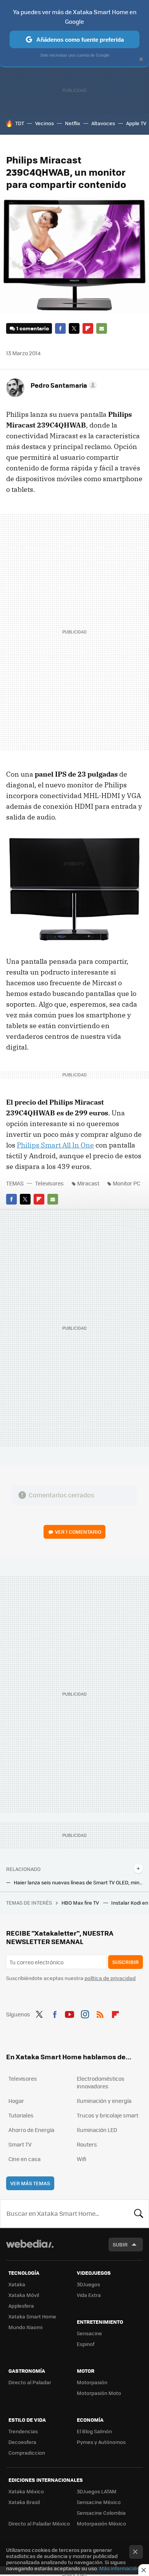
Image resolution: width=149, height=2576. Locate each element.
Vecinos (45, 123)
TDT (20, 123)
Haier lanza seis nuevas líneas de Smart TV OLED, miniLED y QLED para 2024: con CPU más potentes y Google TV (78, 1882)
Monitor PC (126, 1183)
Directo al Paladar (30, 2382)
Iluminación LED (97, 2130)
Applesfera (21, 2306)
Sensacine (89, 2333)
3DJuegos (88, 2284)
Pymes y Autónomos (101, 2442)
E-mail (102, 328)
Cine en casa (24, 2159)
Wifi (82, 2159)
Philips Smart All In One (55, 1145)
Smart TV (20, 2144)
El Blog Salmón (94, 2431)
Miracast (88, 1183)
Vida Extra (89, 2295)
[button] (63, 385)
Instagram (85, 2013)
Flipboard (88, 328)
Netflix (73, 123)
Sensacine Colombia (101, 2513)
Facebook (60, 328)
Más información (119, 2568)
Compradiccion (27, 2453)
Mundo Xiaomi (25, 2327)
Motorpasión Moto (99, 2393)
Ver (78, 1532)
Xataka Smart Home (32, 2316)
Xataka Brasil (24, 2502)
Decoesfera (22, 2442)
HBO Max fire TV (81, 1903)
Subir (120, 2244)
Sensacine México (99, 2502)
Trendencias (23, 2431)
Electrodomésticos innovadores (101, 2082)
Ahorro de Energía (31, 2130)
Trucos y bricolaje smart (108, 2115)
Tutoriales (21, 2115)
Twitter (74, 328)
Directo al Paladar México (39, 2523)
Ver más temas (30, 2183)
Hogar (16, 2101)
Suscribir (126, 1962)
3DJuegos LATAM (97, 2491)
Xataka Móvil (24, 2295)
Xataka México (26, 2491)
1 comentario (33, 328)
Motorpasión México (101, 2523)
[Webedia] (30, 2249)
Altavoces (103, 123)
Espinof (86, 2344)
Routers (87, 2144)
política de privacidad (110, 1978)
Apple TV (136, 123)
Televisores (49, 1183)
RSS (100, 2013)
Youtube (70, 2013)
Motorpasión (92, 2382)
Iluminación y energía (104, 2101)
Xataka (17, 2284)
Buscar (139, 2214)
